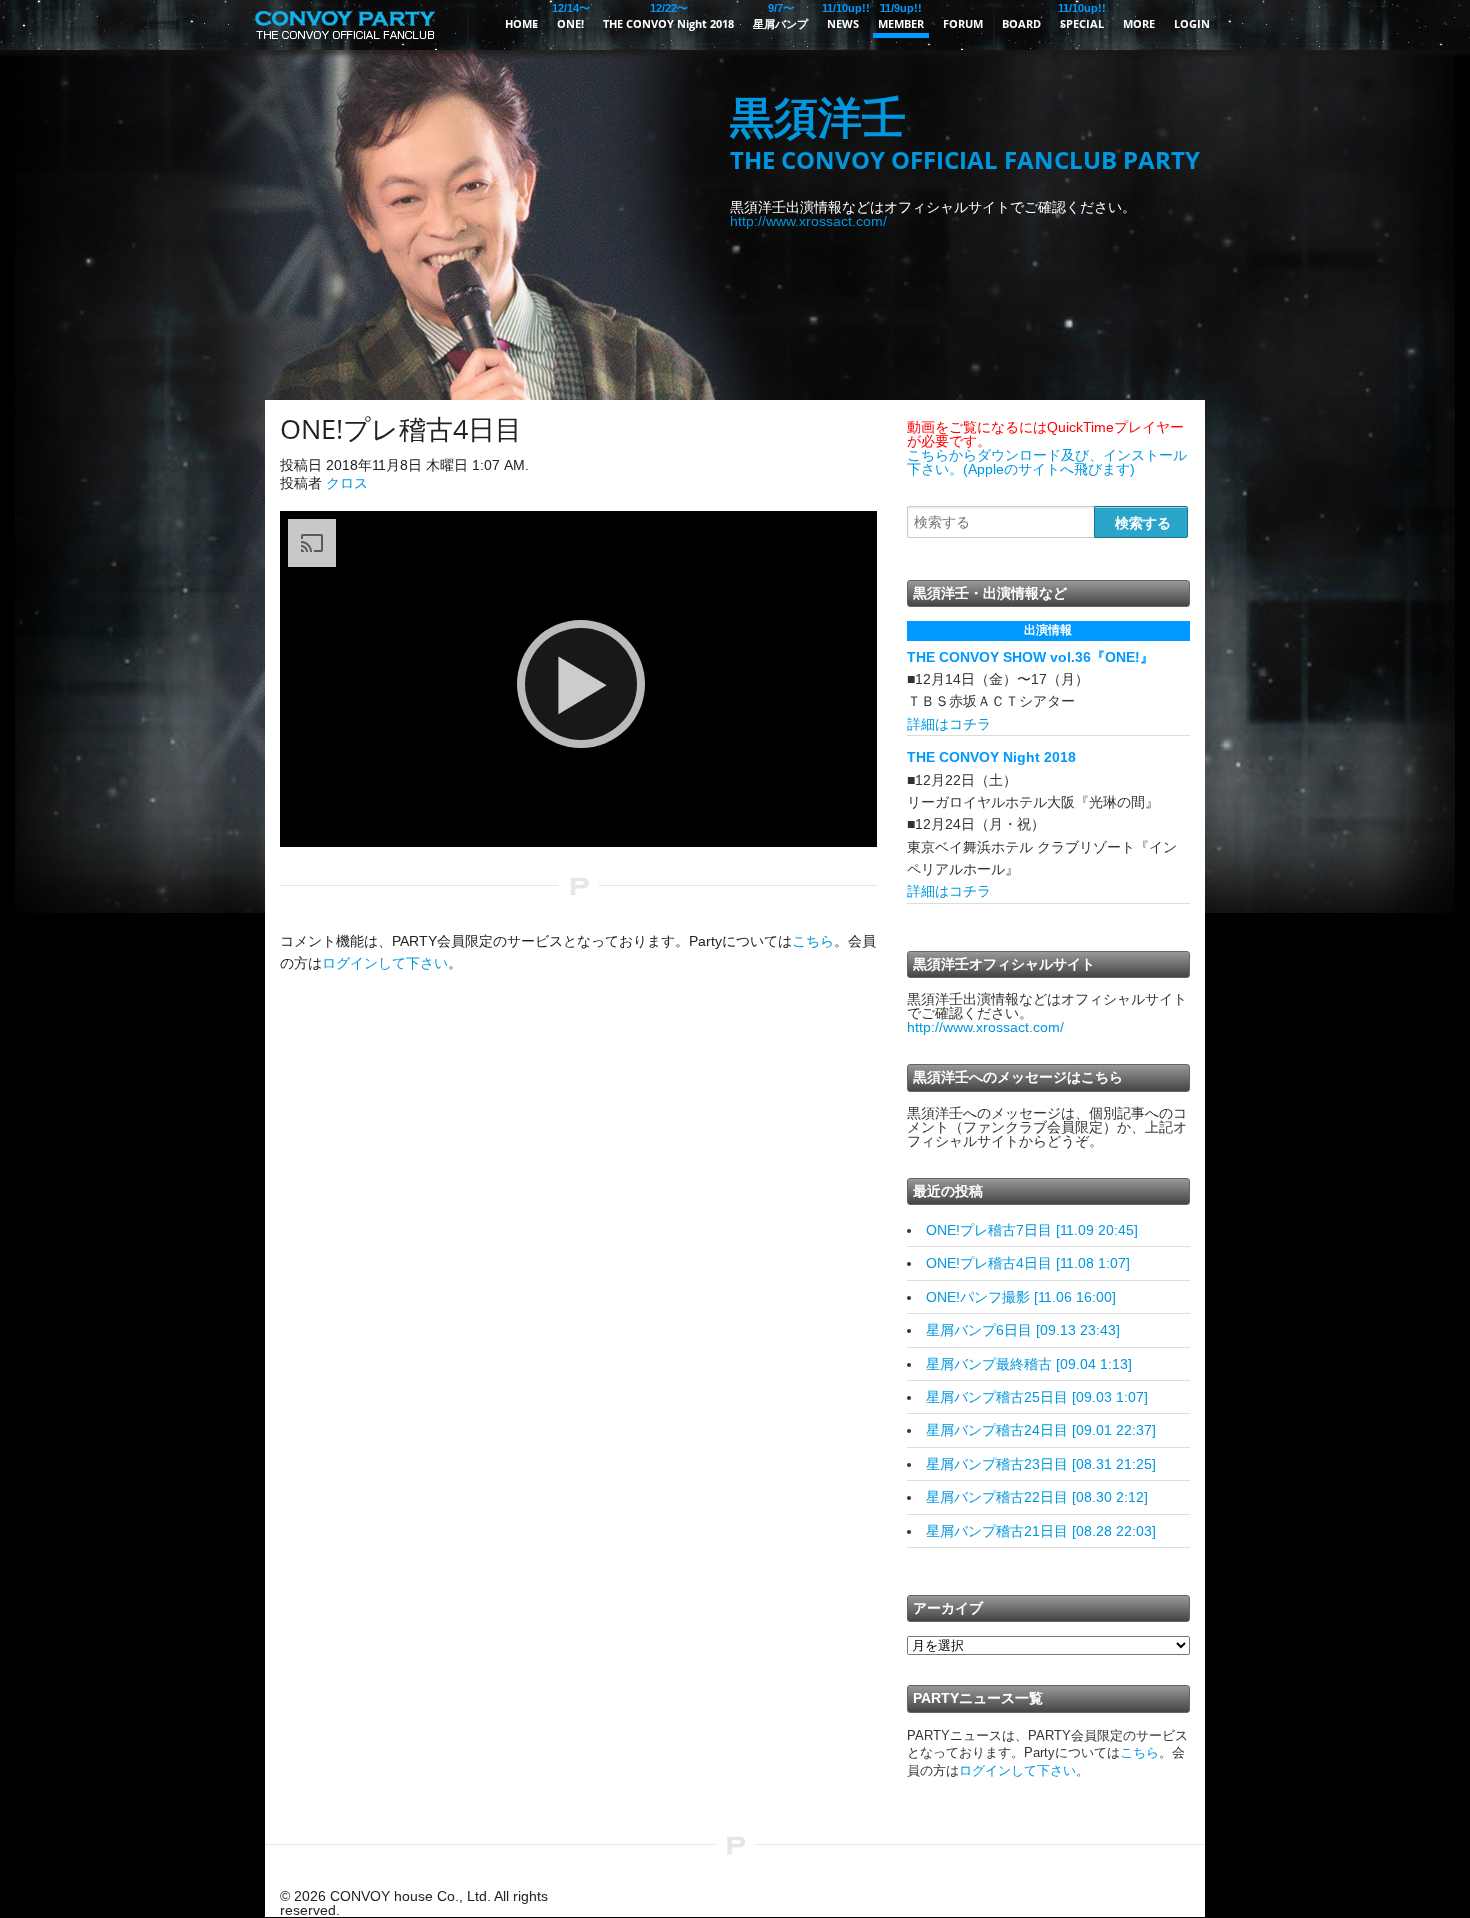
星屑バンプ (780, 16)
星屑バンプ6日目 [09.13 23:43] (1023, 1330)
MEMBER (901, 16)
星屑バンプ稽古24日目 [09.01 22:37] (1041, 1430)
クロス (347, 483)
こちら (813, 941)
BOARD (1021, 23)
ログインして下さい (385, 963)
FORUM (963, 23)
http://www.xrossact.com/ (808, 221)
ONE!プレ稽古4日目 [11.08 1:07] (1028, 1263)
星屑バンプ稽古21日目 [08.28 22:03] (1041, 1531)
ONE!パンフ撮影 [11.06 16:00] (1021, 1297)
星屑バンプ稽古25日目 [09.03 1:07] (1037, 1397)
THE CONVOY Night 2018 (668, 16)
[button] (581, 684)
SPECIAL (1082, 16)
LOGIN (1192, 23)
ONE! (570, 16)
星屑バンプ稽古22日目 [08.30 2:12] (1037, 1497)
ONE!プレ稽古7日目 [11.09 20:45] (1032, 1230)
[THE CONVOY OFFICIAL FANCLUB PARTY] (345, 45)
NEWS (843, 16)
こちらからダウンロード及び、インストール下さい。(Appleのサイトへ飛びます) (1047, 462)
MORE (1139, 23)
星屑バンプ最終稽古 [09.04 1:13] (1029, 1364)
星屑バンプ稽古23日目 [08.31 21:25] (1041, 1464)
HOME (521, 23)
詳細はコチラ (949, 724)
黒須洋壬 (965, 134)
